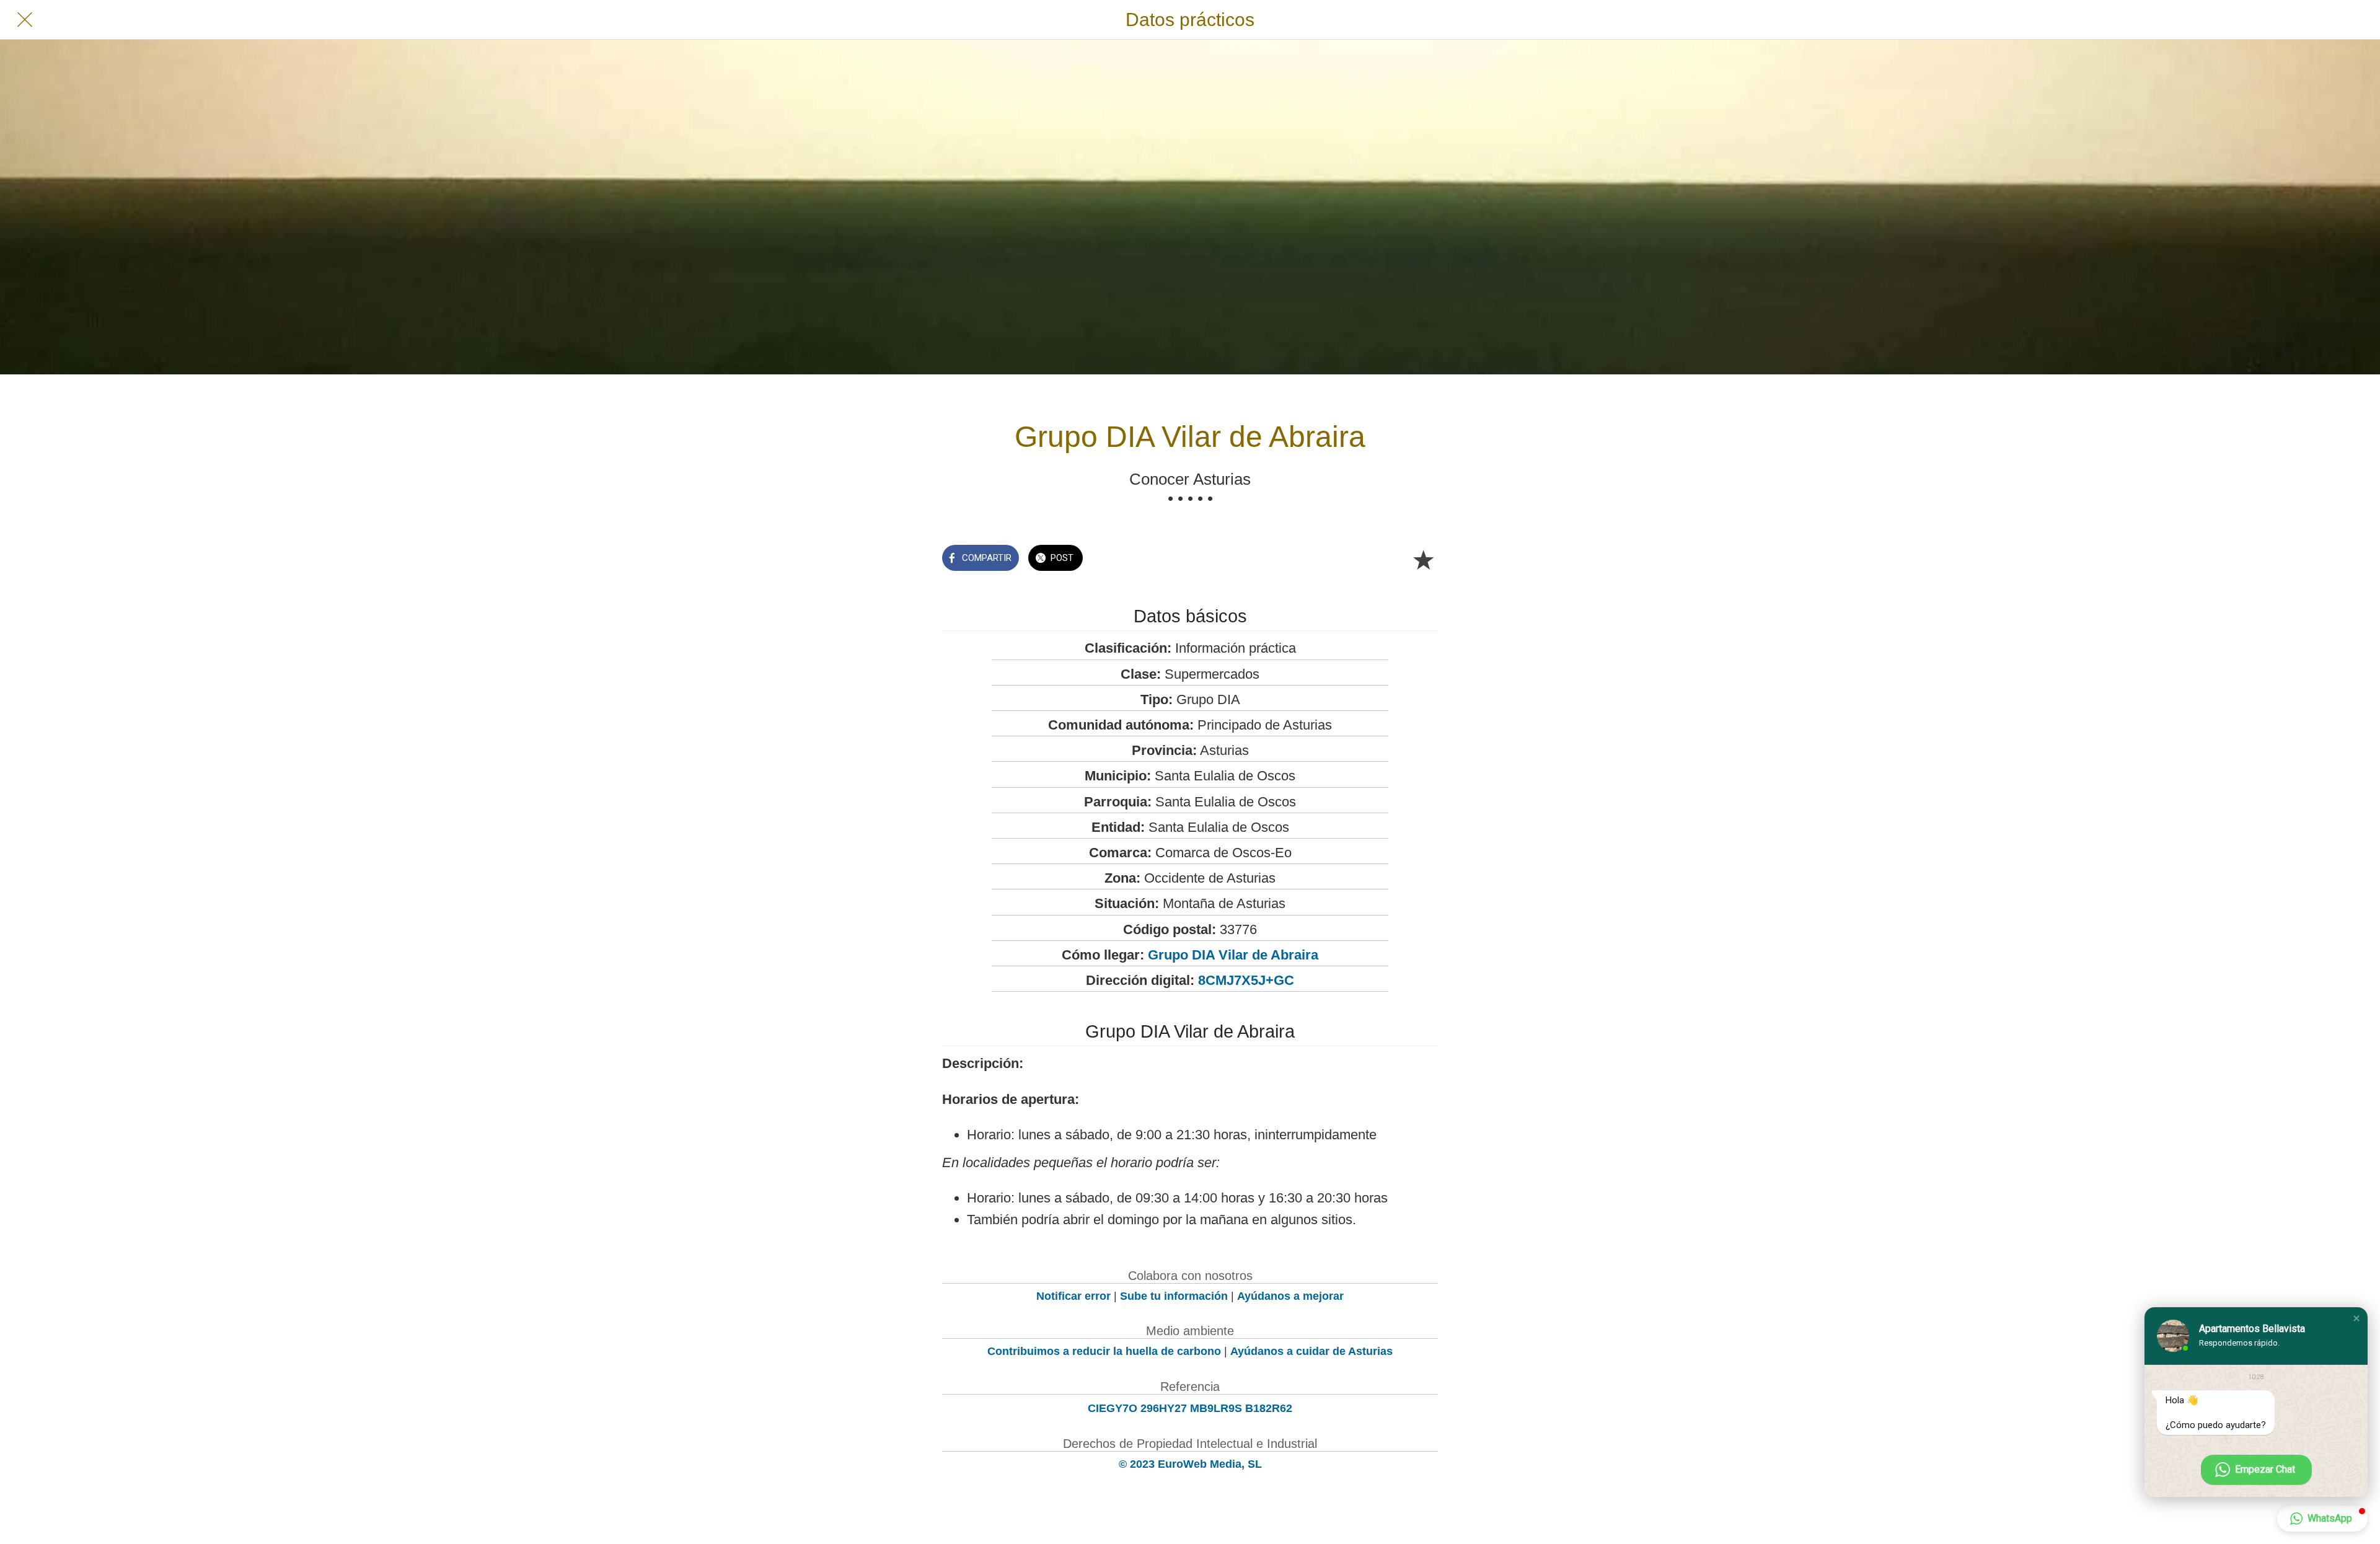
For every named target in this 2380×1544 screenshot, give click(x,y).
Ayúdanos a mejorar (1290, 1296)
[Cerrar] (25, 20)
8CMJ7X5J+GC (1246, 980)
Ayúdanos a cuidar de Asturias (1311, 1351)
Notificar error (1073, 1296)
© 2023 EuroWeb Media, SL (1190, 1464)
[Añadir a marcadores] (1423, 559)
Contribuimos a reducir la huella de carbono (1104, 1351)
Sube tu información (1174, 1296)
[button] (2356, 1318)
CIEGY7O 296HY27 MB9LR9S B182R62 (1190, 1408)
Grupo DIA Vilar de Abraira (1233, 955)
